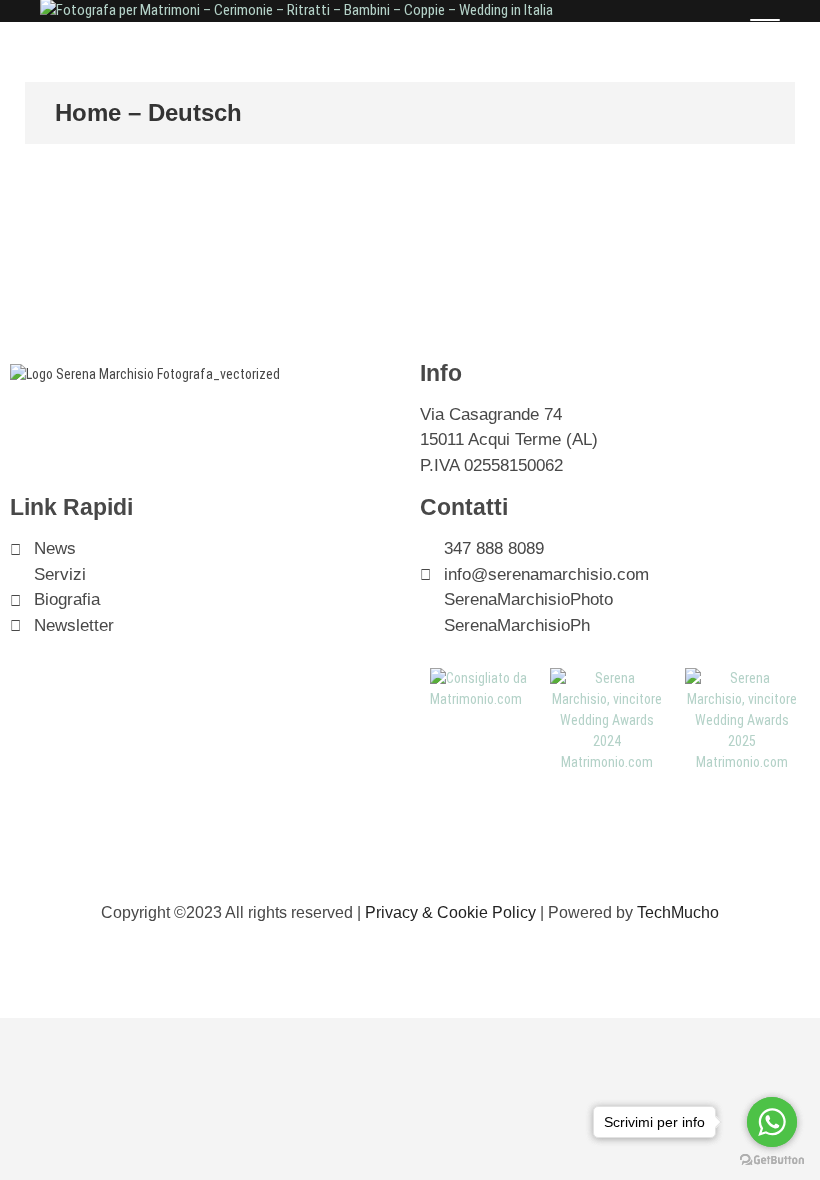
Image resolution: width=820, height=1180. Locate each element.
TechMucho (678, 912)
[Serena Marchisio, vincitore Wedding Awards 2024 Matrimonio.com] (607, 678)
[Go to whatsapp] (772, 1122)
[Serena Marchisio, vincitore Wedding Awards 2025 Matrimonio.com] (742, 678)
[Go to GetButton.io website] (772, 1160)
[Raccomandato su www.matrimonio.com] (480, 678)
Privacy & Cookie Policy (450, 912)
